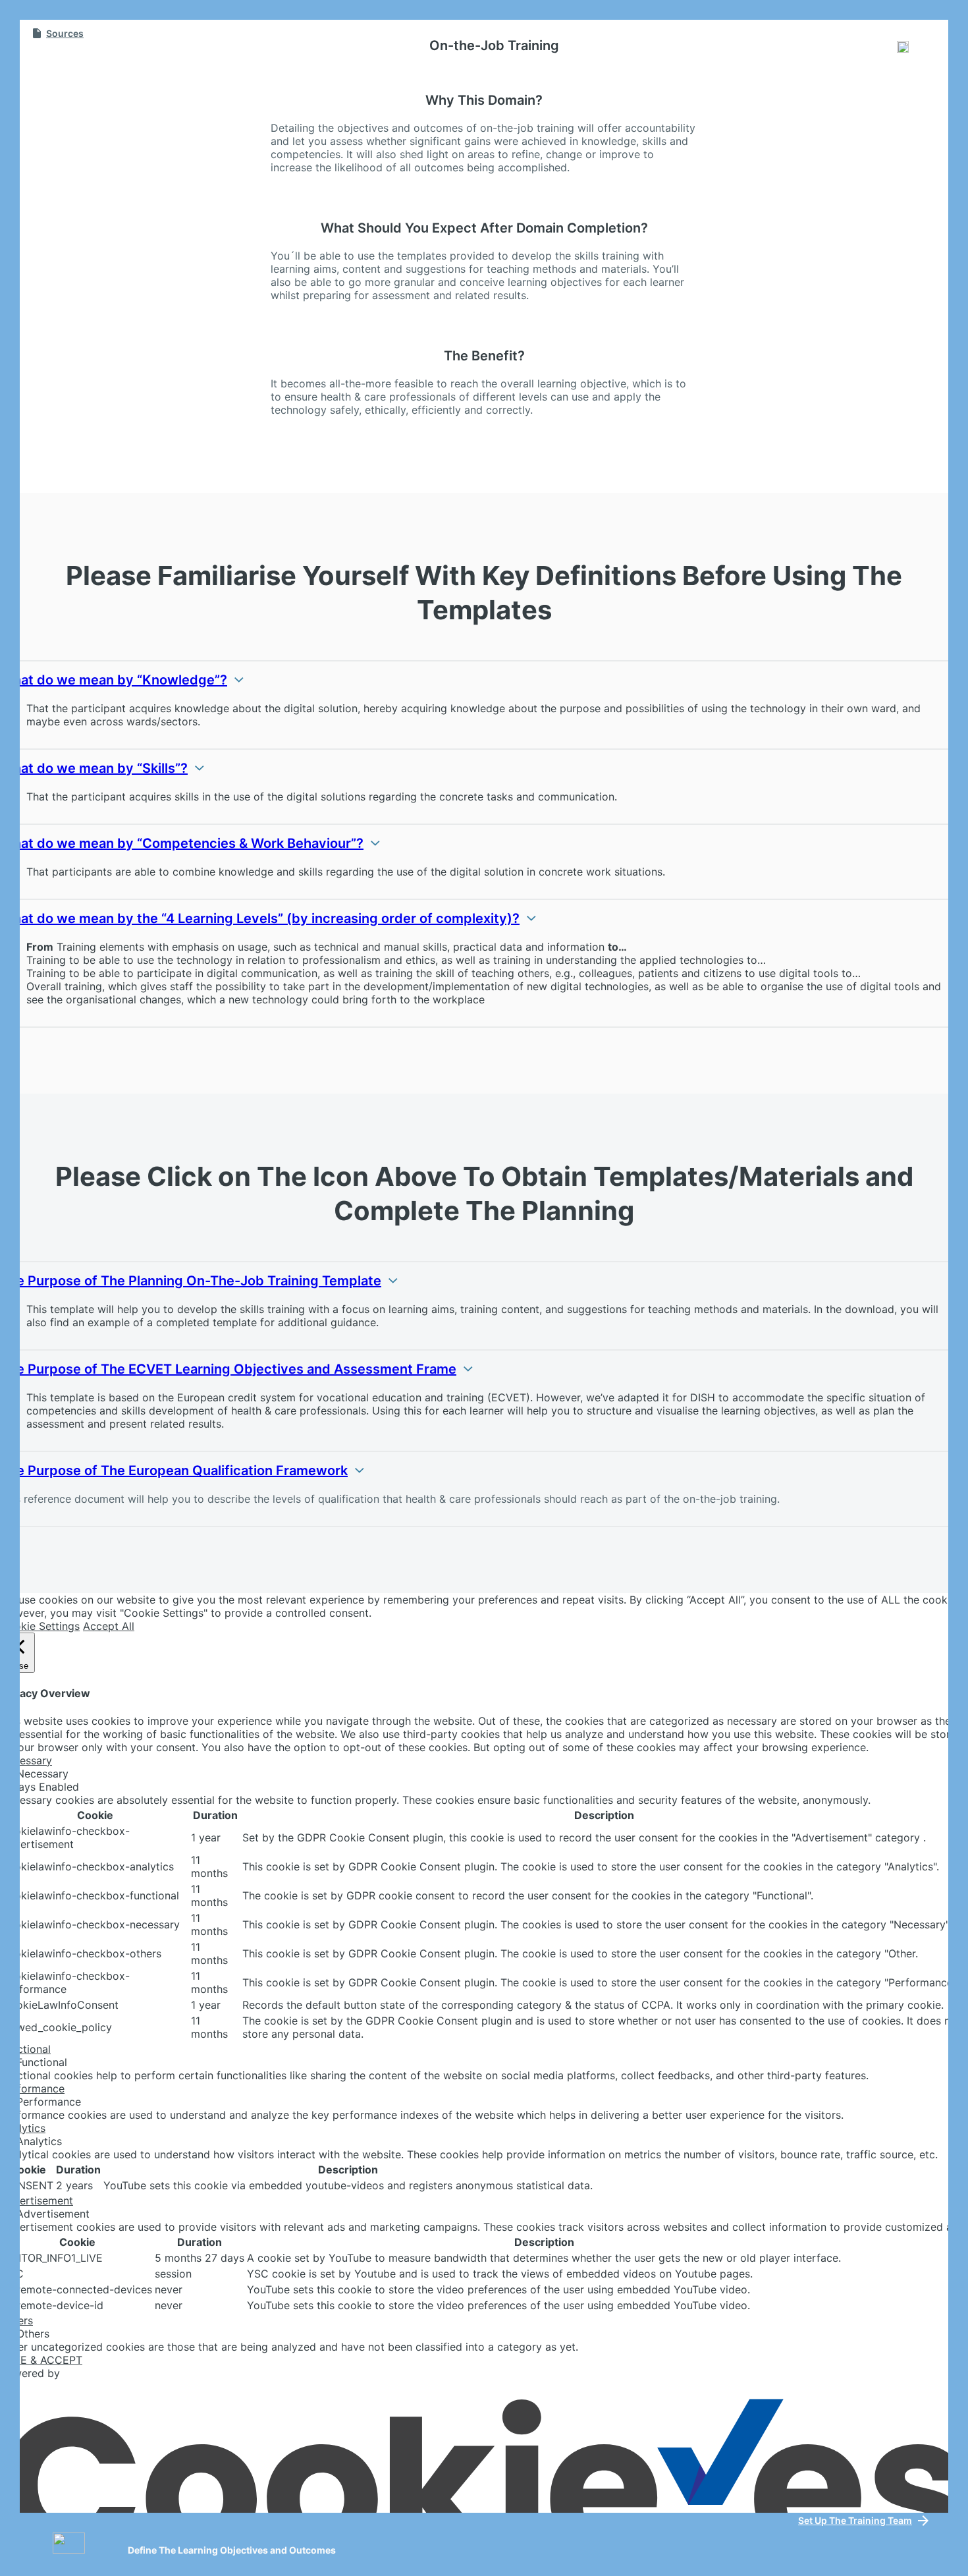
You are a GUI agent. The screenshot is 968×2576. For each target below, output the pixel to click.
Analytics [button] (23, 2128)
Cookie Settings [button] (40, 1626)
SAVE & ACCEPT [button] (41, 2360)
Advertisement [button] (37, 2200)
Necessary (42, 1774)
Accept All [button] (109, 1626)
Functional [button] (25, 2049)
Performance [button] (32, 2088)
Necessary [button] (26, 1760)
